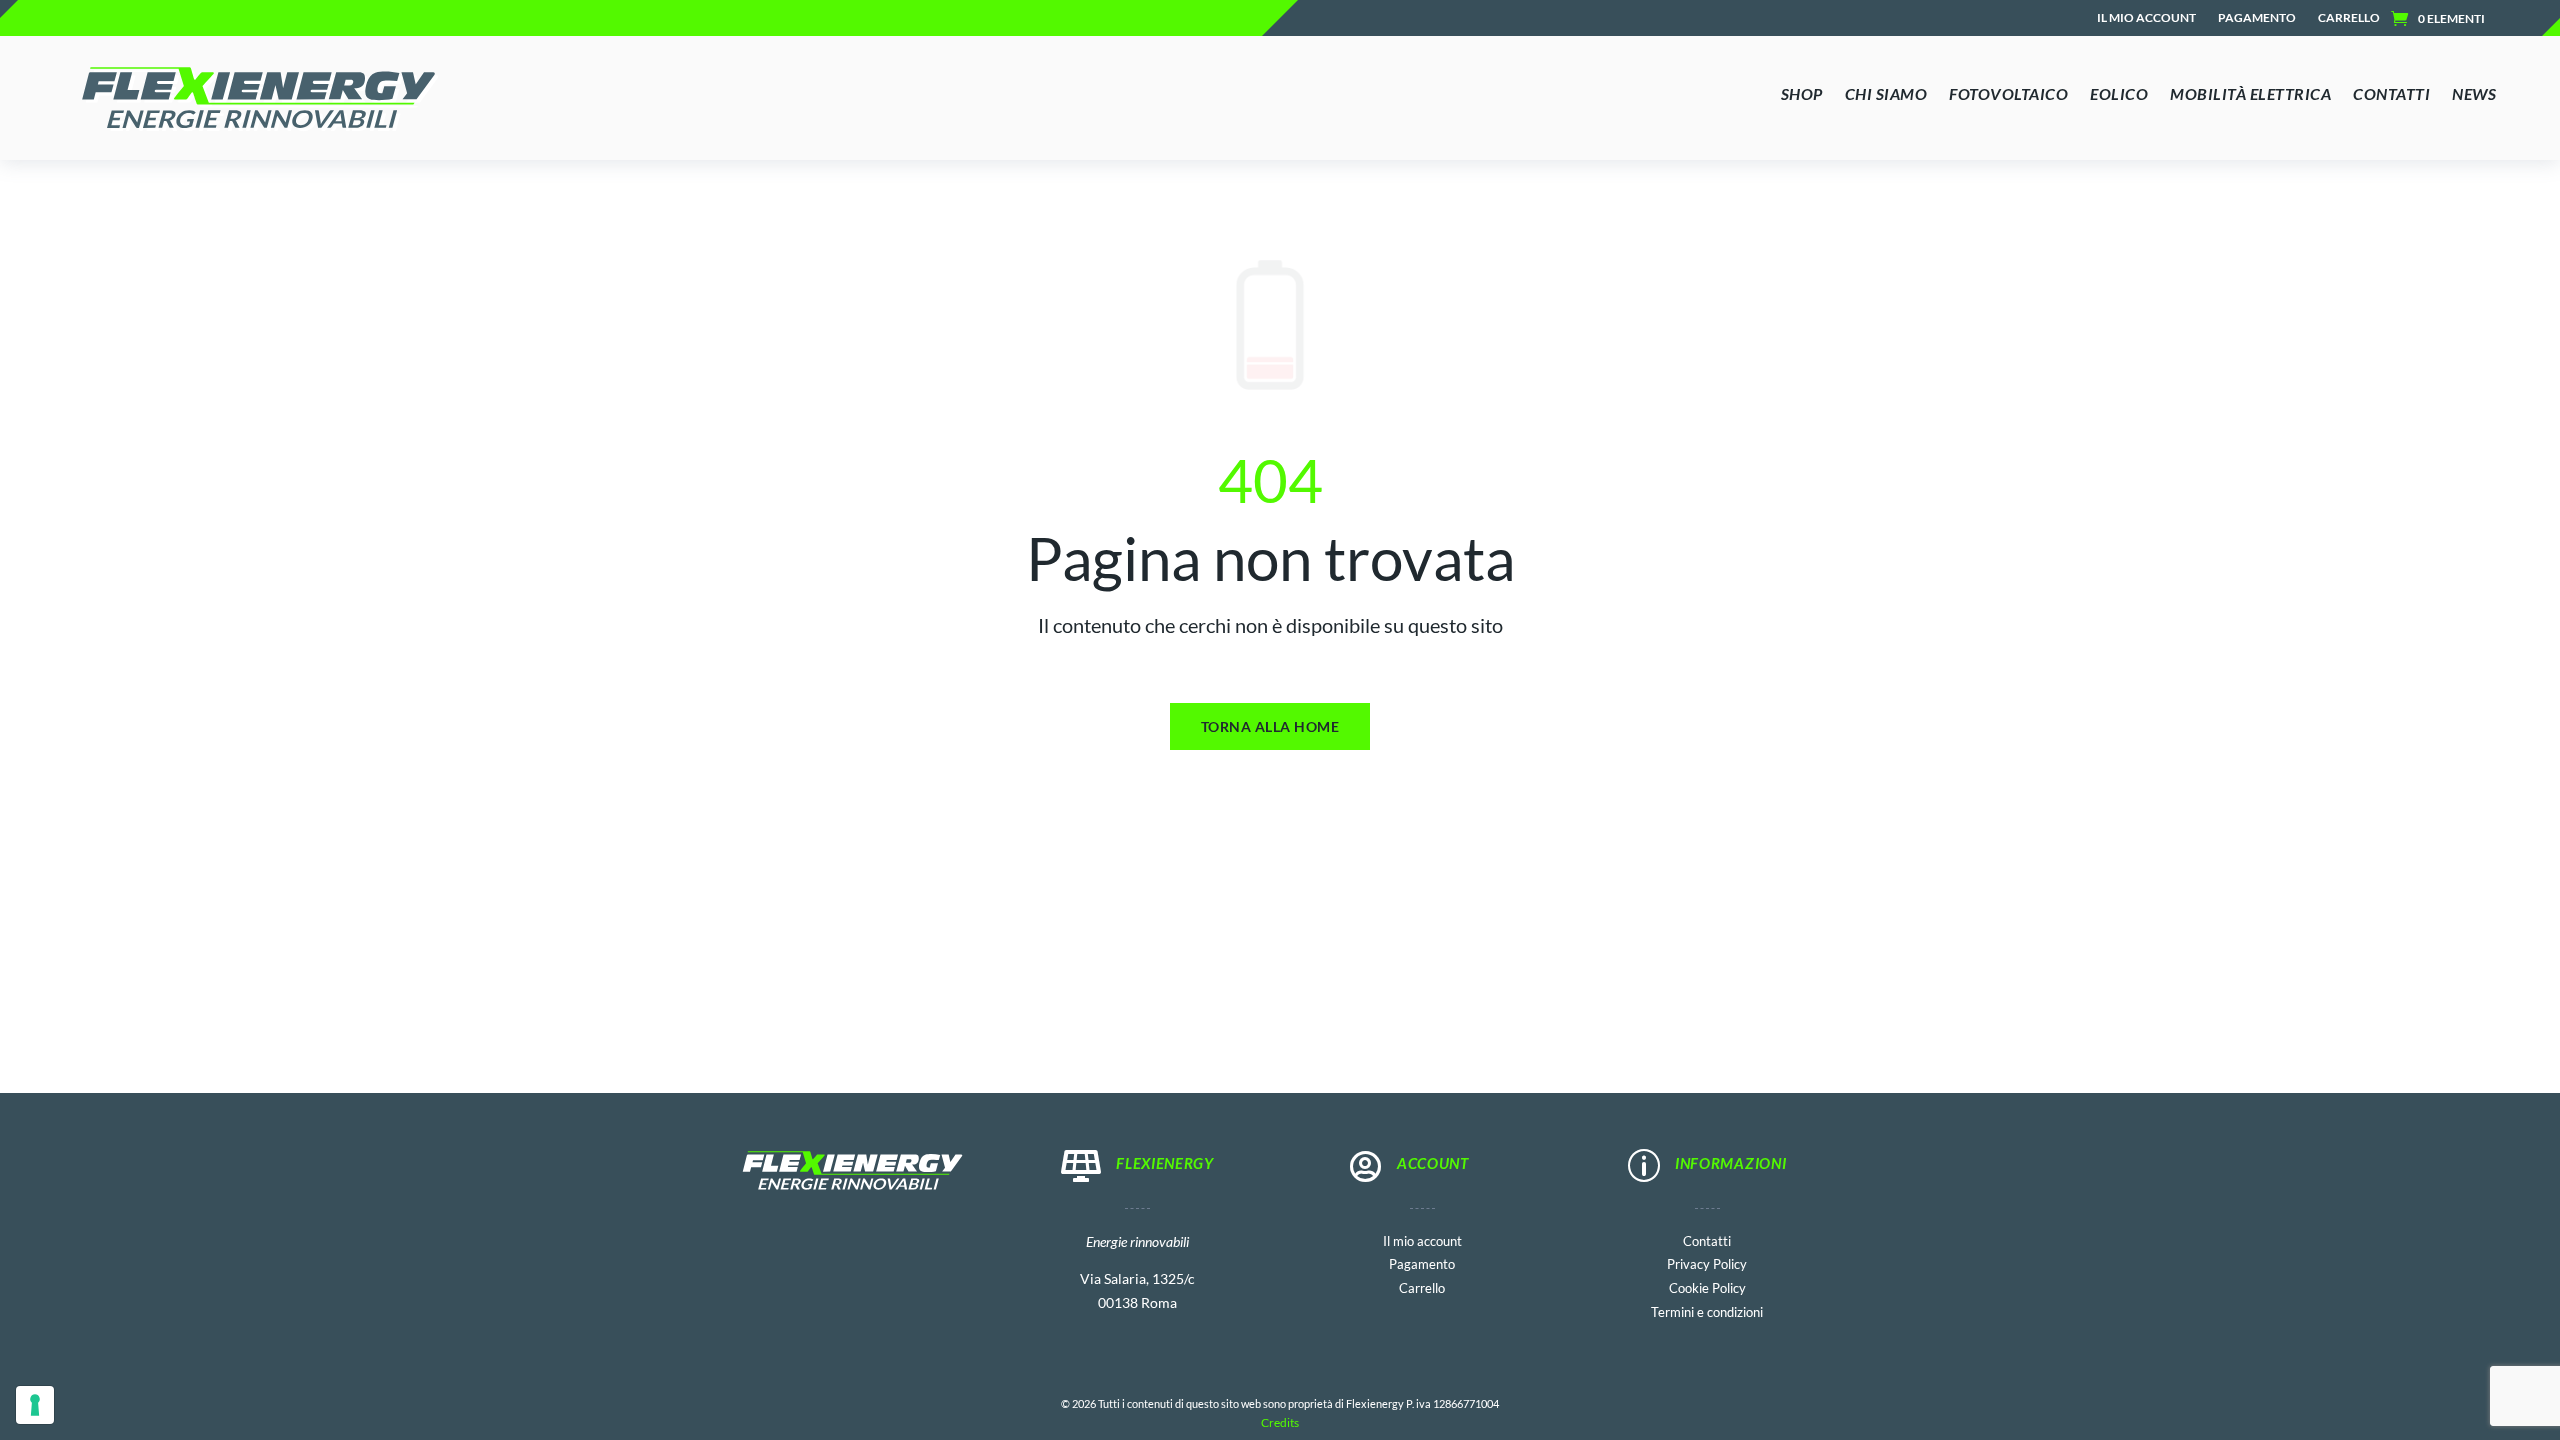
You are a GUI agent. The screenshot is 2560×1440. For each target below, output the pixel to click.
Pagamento (2257, 18)
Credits (1280, 1422)
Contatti (1707, 1239)
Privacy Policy (1707, 1262)
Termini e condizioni (1707, 1310)
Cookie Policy (1707, 1286)
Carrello (2349, 18)
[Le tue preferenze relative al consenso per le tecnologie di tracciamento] (35, 1405)
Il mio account (2146, 18)
